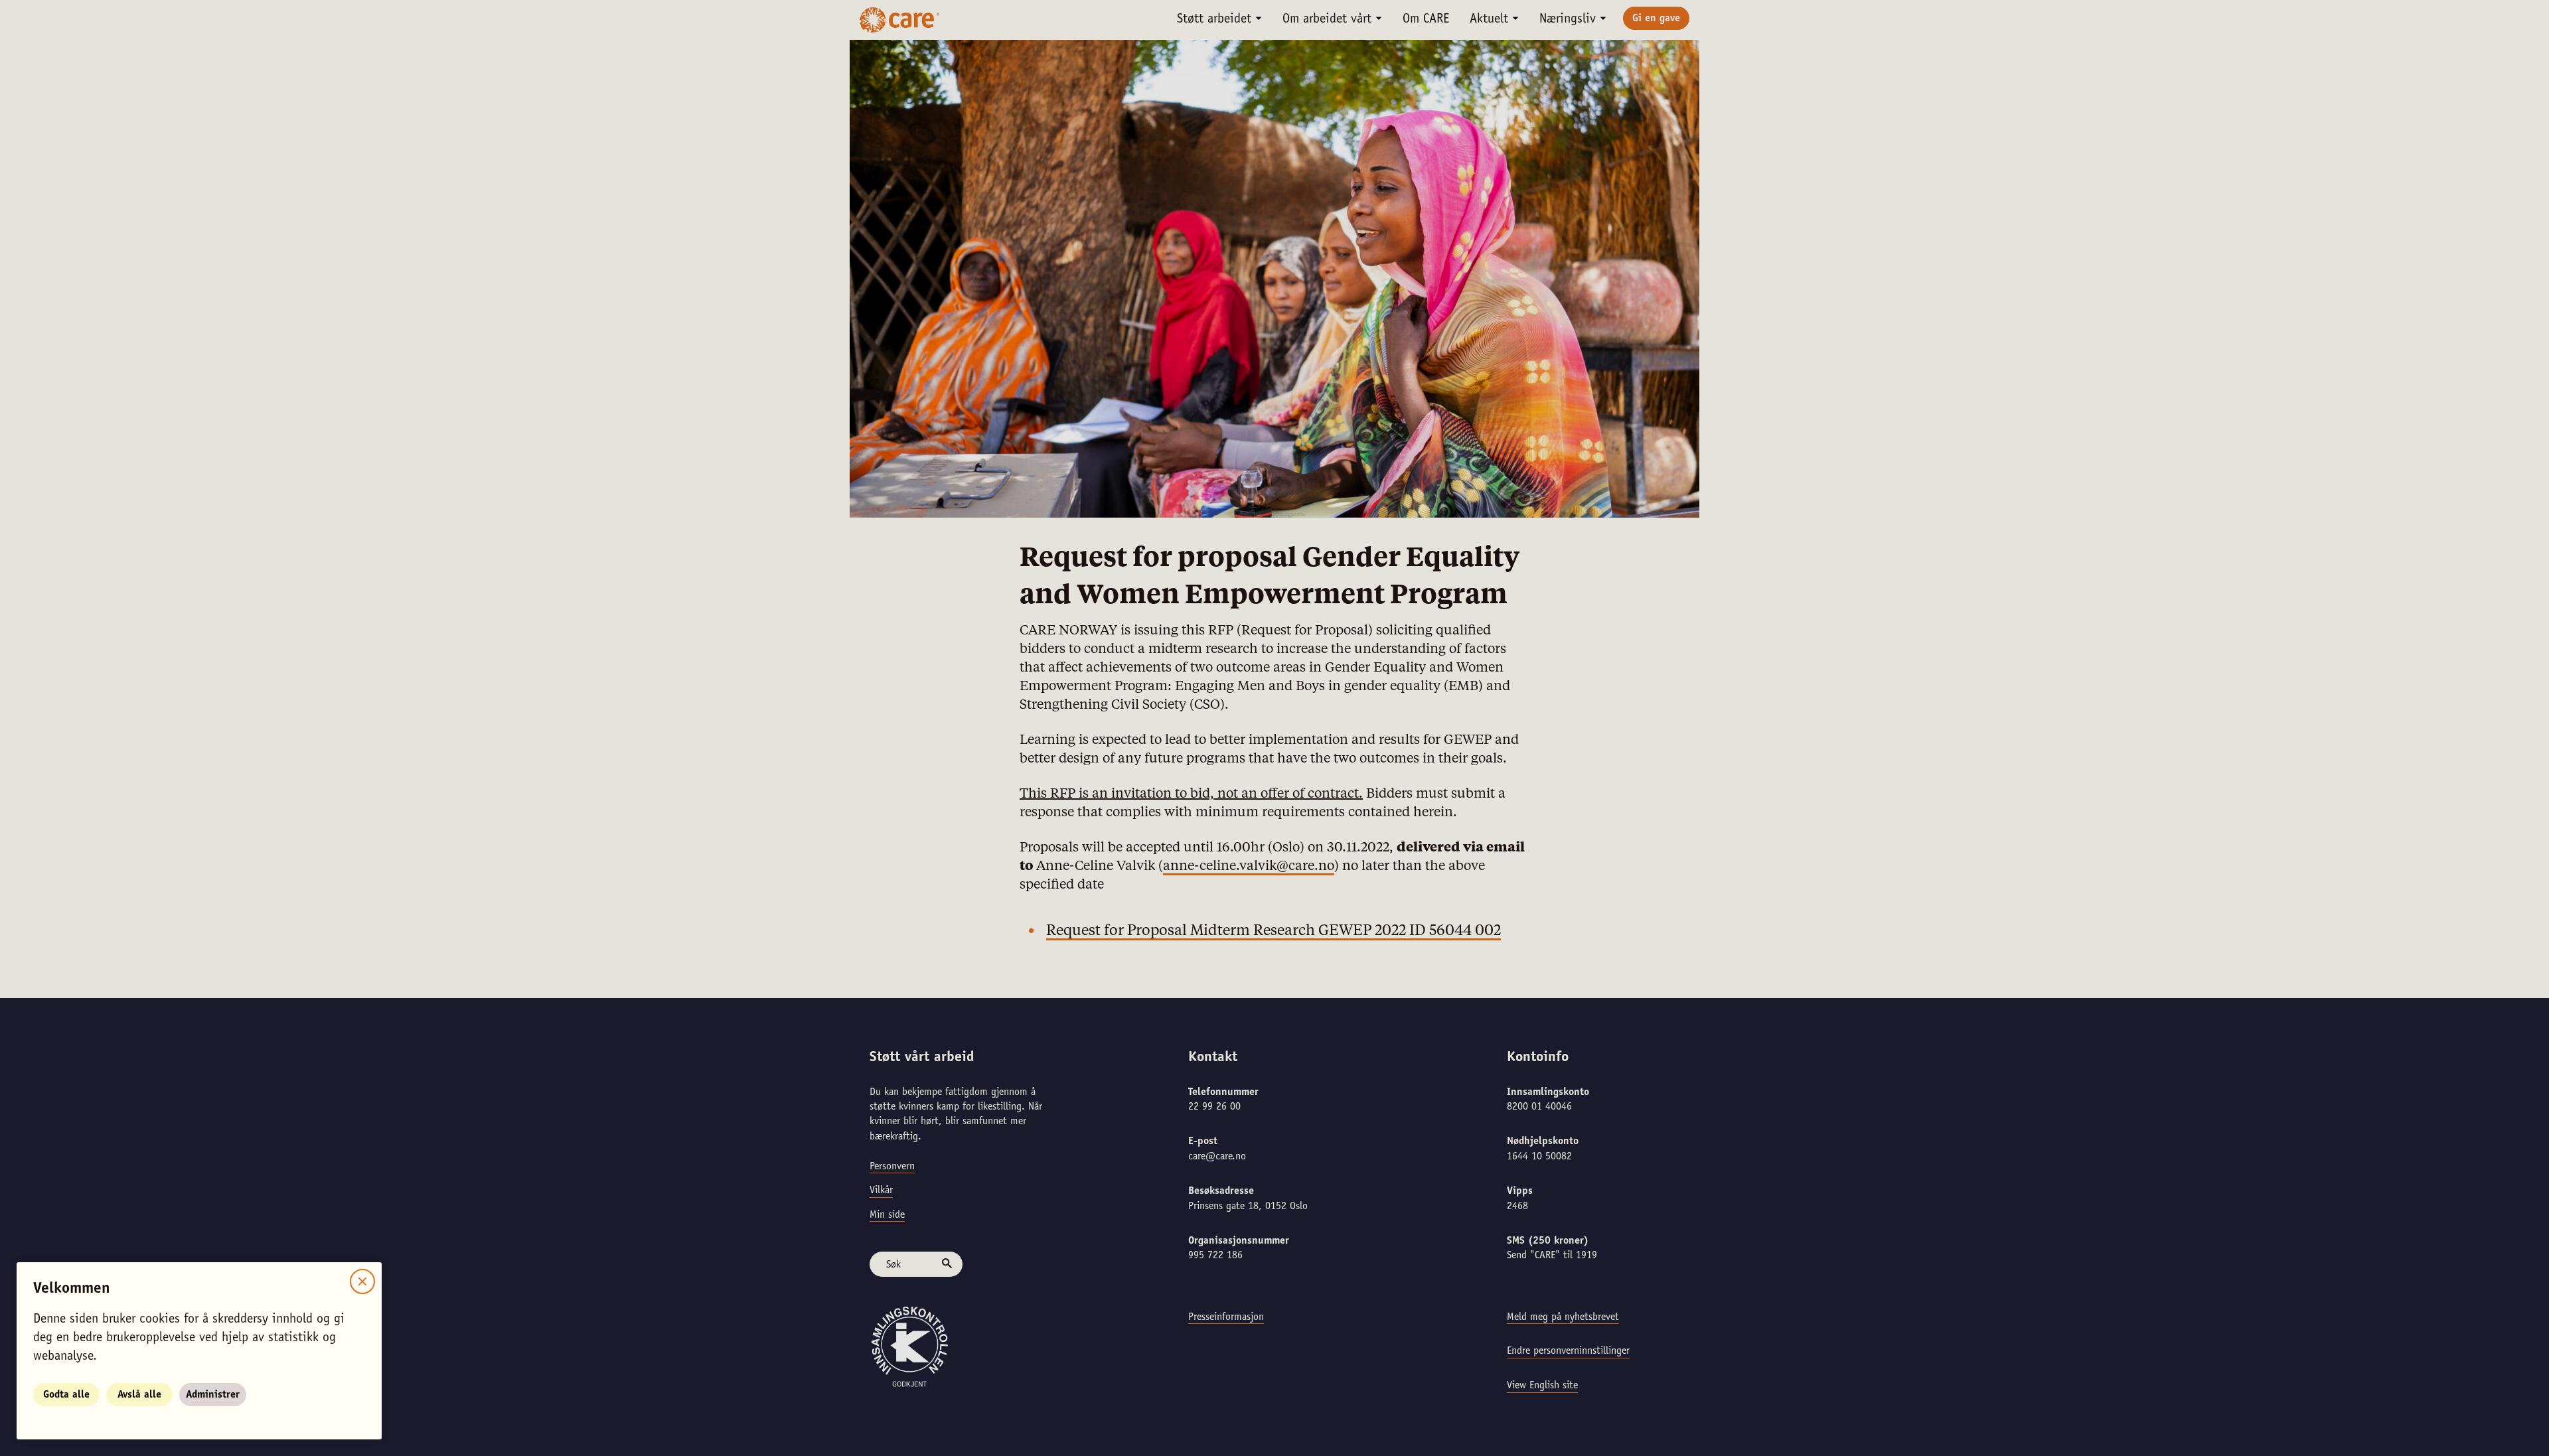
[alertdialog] (1274, 728)
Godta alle (66, 1395)
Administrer (213, 1395)
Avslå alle (139, 1395)
